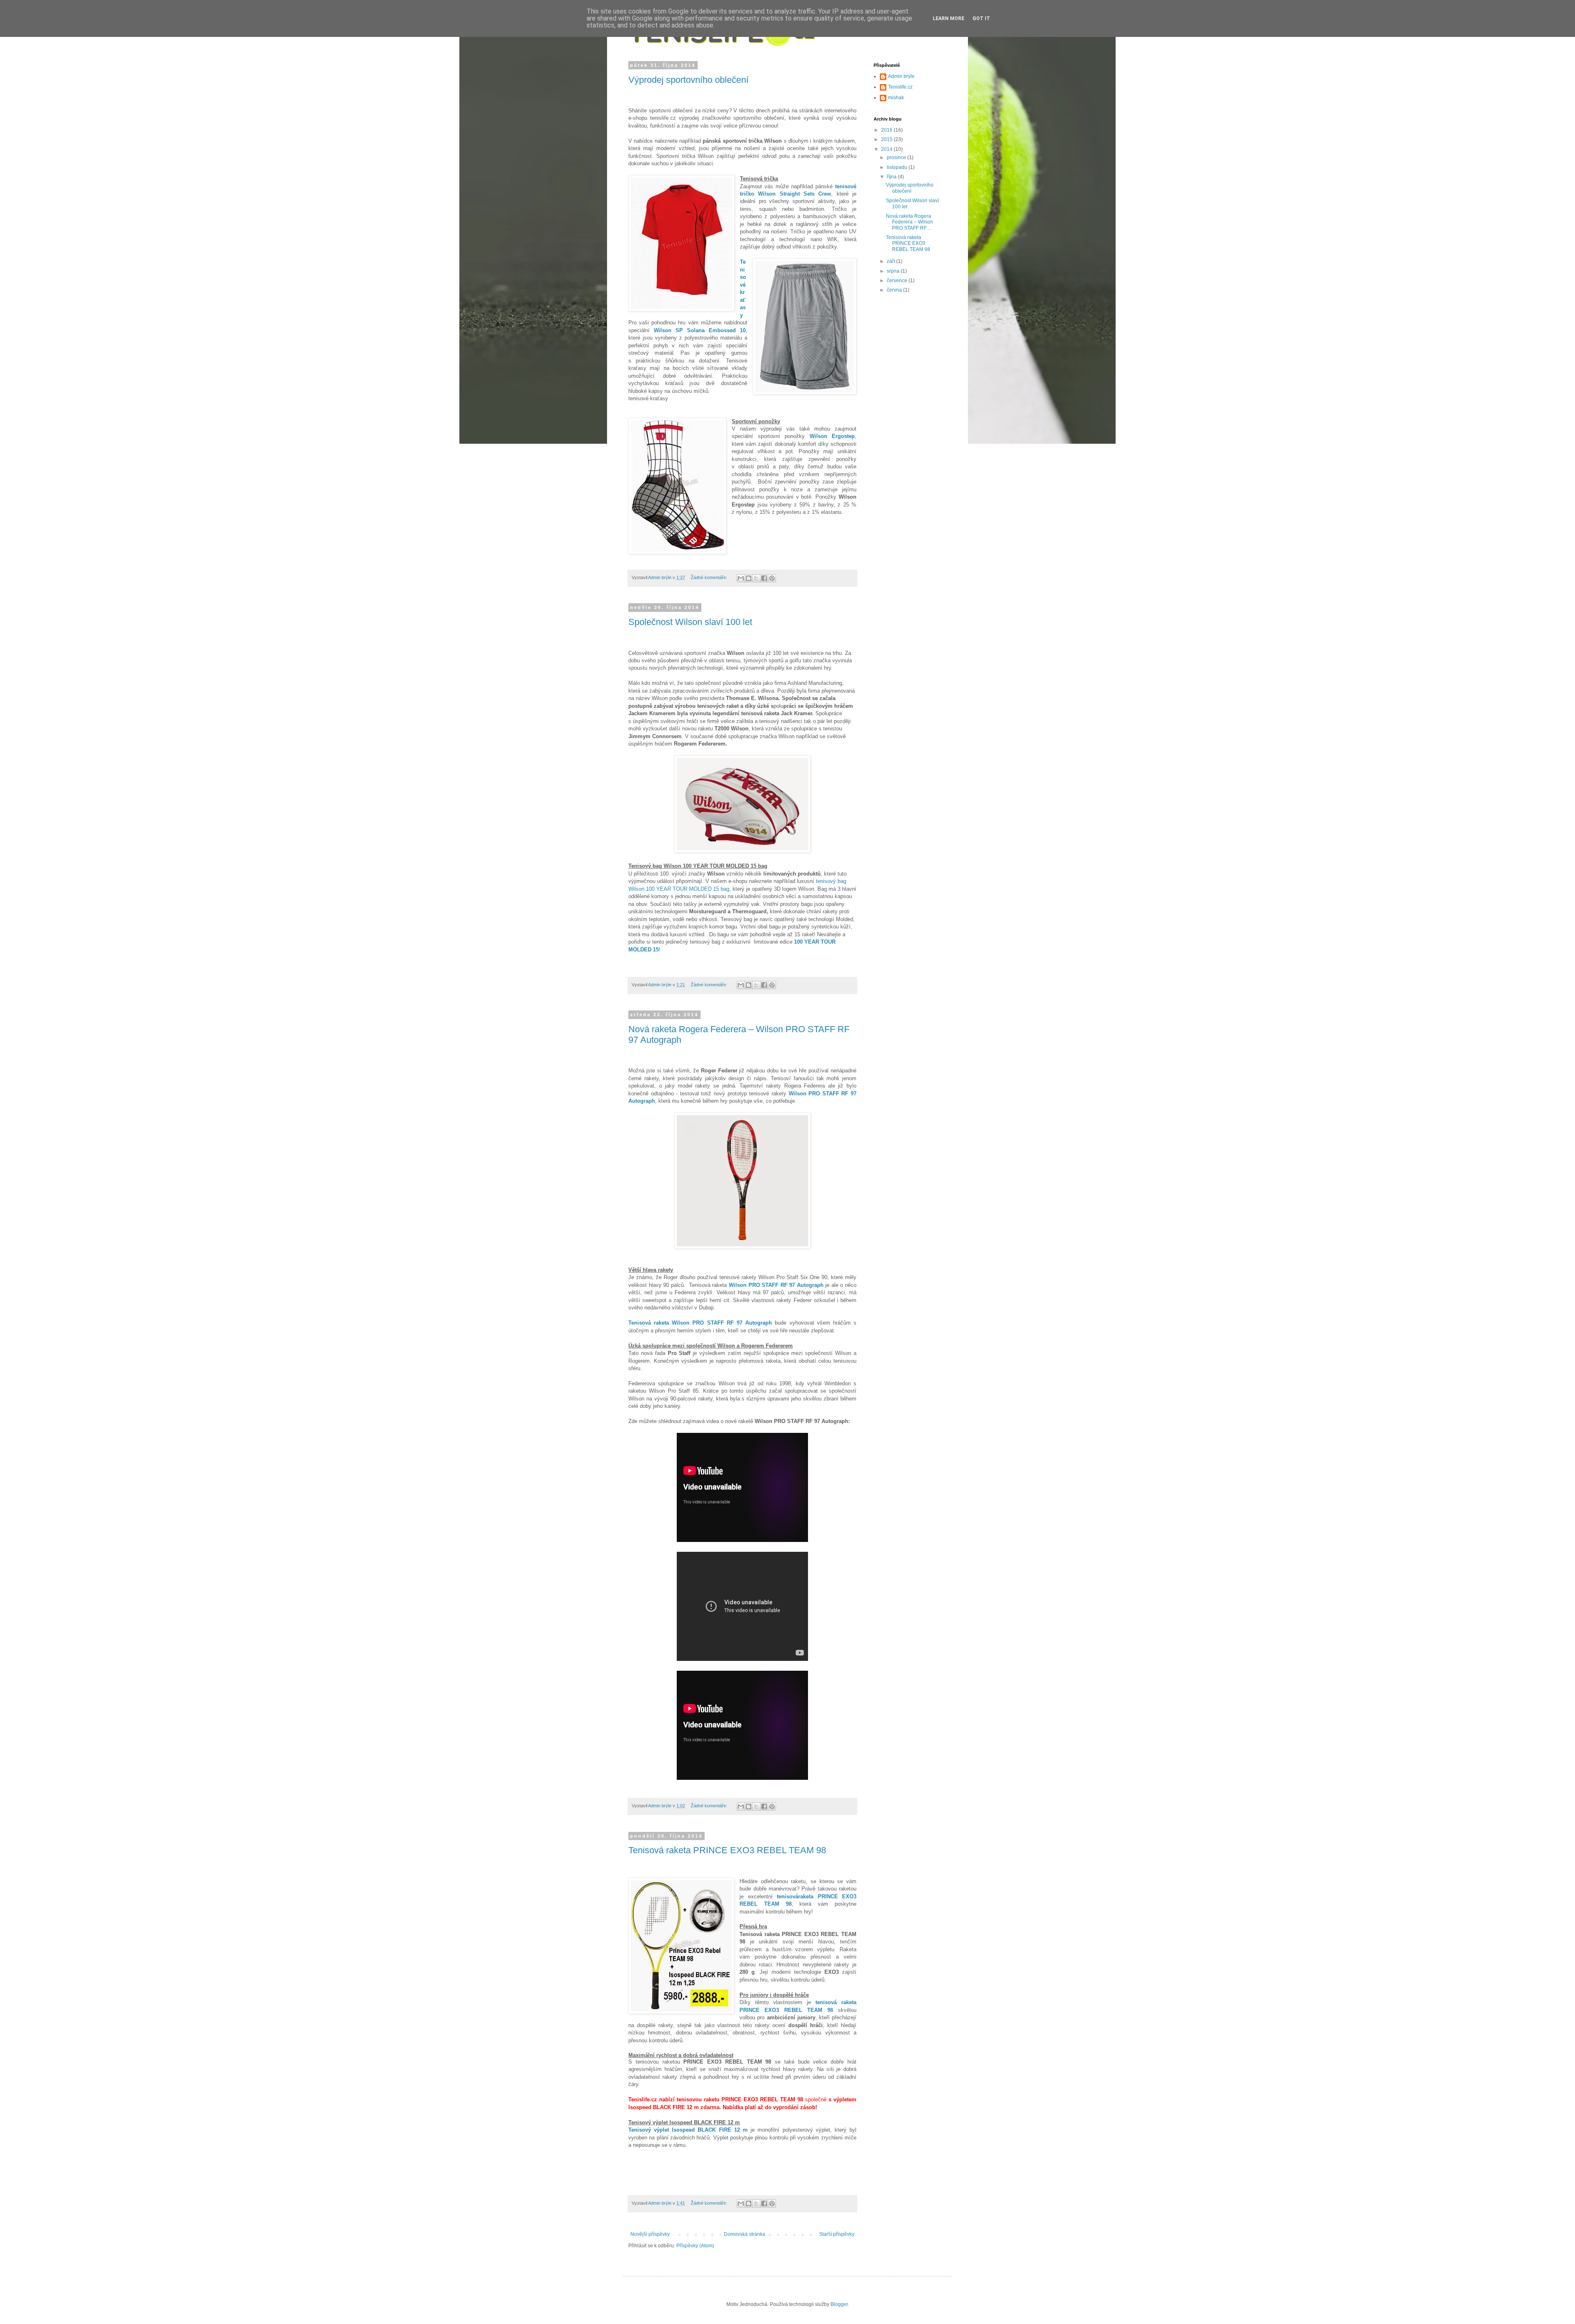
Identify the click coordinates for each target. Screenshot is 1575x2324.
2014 (887, 149)
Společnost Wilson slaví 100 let (690, 622)
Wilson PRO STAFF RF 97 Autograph (776, 1285)
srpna (894, 271)
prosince (897, 157)
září (891, 261)
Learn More (948, 18)
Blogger (839, 2304)
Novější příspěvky (650, 2234)
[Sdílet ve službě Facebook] (764, 578)
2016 (887, 130)
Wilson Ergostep (833, 436)
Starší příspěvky (837, 2234)
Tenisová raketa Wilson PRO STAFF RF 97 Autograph (700, 1323)
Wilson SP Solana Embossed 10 (698, 330)
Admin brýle (901, 76)
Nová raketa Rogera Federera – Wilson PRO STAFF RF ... (910, 222)
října (892, 177)
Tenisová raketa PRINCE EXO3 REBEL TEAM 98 (727, 1850)
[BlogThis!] (749, 578)
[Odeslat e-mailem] (741, 578)
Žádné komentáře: (710, 577)
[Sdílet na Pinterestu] (772, 578)
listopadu (898, 167)
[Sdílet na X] (756, 578)
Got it (981, 18)
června (895, 290)
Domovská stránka (745, 2234)
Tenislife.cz (900, 87)
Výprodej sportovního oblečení (688, 80)
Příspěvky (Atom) (695, 2246)
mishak (896, 98)
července (898, 281)
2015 (887, 139)
